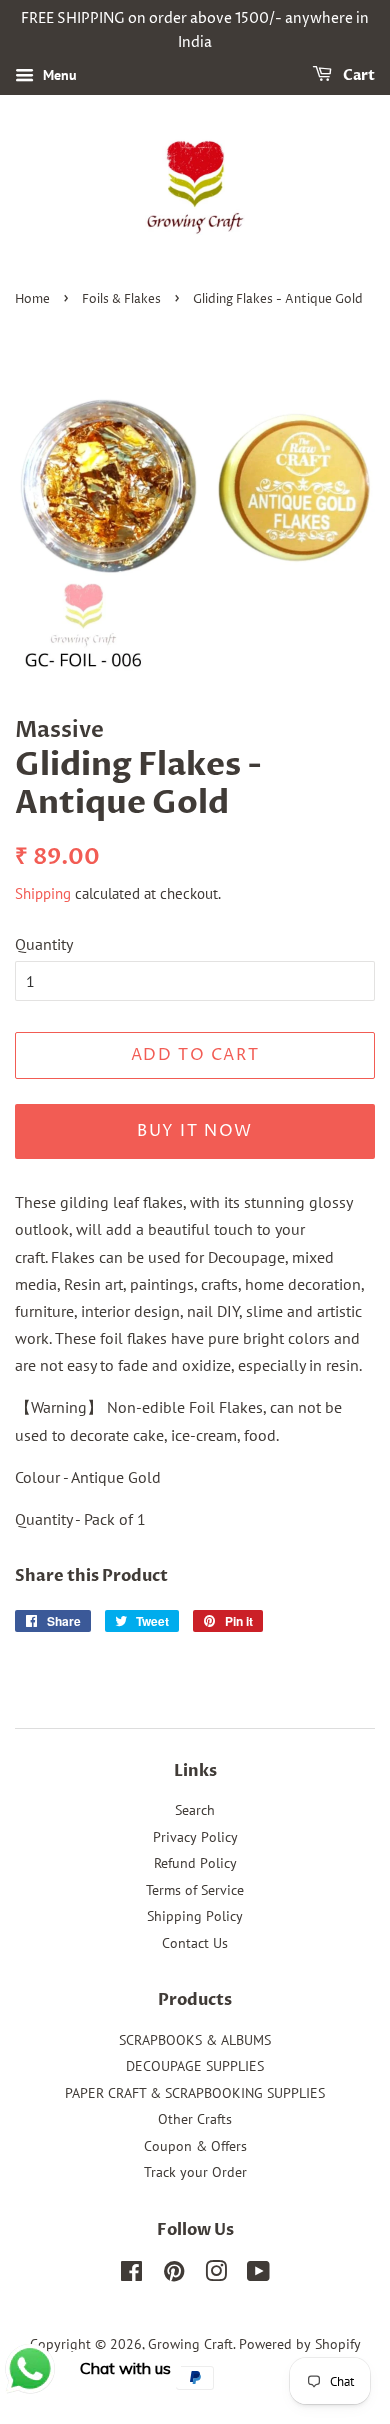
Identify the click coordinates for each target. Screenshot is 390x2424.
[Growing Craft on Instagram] (216, 2275)
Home (32, 299)
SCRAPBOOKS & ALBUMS (195, 2040)
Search (195, 1810)
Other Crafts (195, 2119)
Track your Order (195, 2172)
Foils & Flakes (121, 299)
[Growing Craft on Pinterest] (174, 2275)
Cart (357, 75)
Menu (58, 75)
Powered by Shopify (300, 2344)
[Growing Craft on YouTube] (258, 2275)
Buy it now (195, 1131)
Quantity (44, 944)
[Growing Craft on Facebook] (131, 2275)
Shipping (43, 893)
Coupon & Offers (195, 2146)
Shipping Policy (195, 1916)
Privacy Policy (195, 1837)
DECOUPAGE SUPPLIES (195, 2066)
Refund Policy (195, 1863)
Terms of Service (195, 1890)
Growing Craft (190, 2344)
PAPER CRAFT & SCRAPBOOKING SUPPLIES (195, 2093)
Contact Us (195, 1943)
